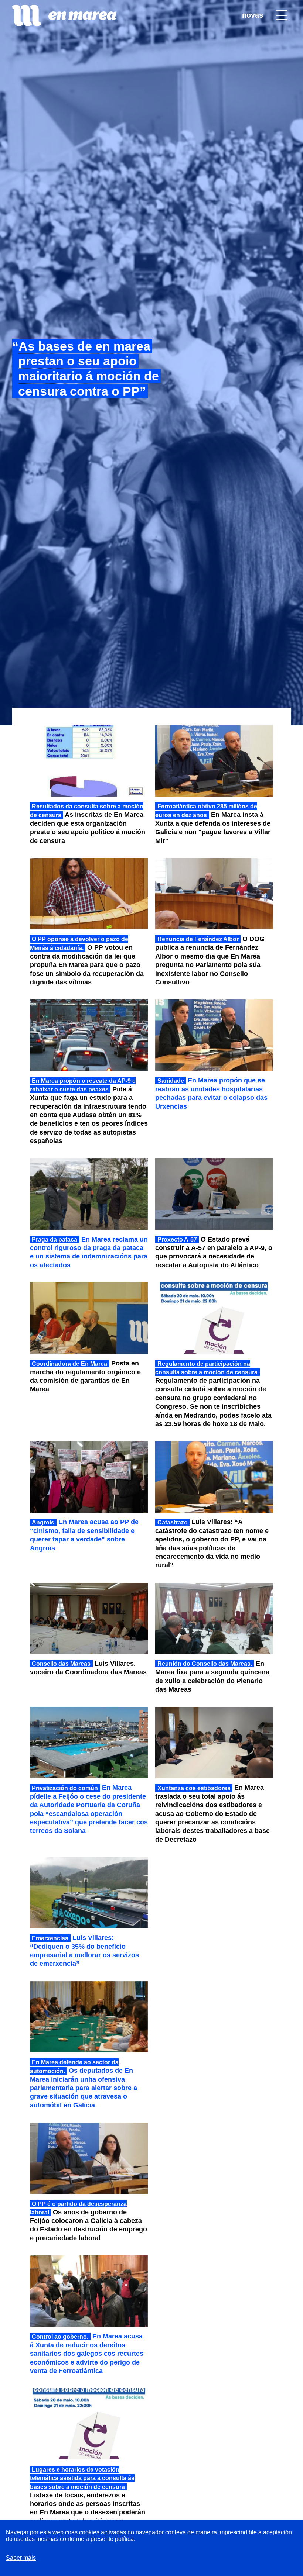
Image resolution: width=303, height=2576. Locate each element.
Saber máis (21, 2558)
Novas (253, 15)
